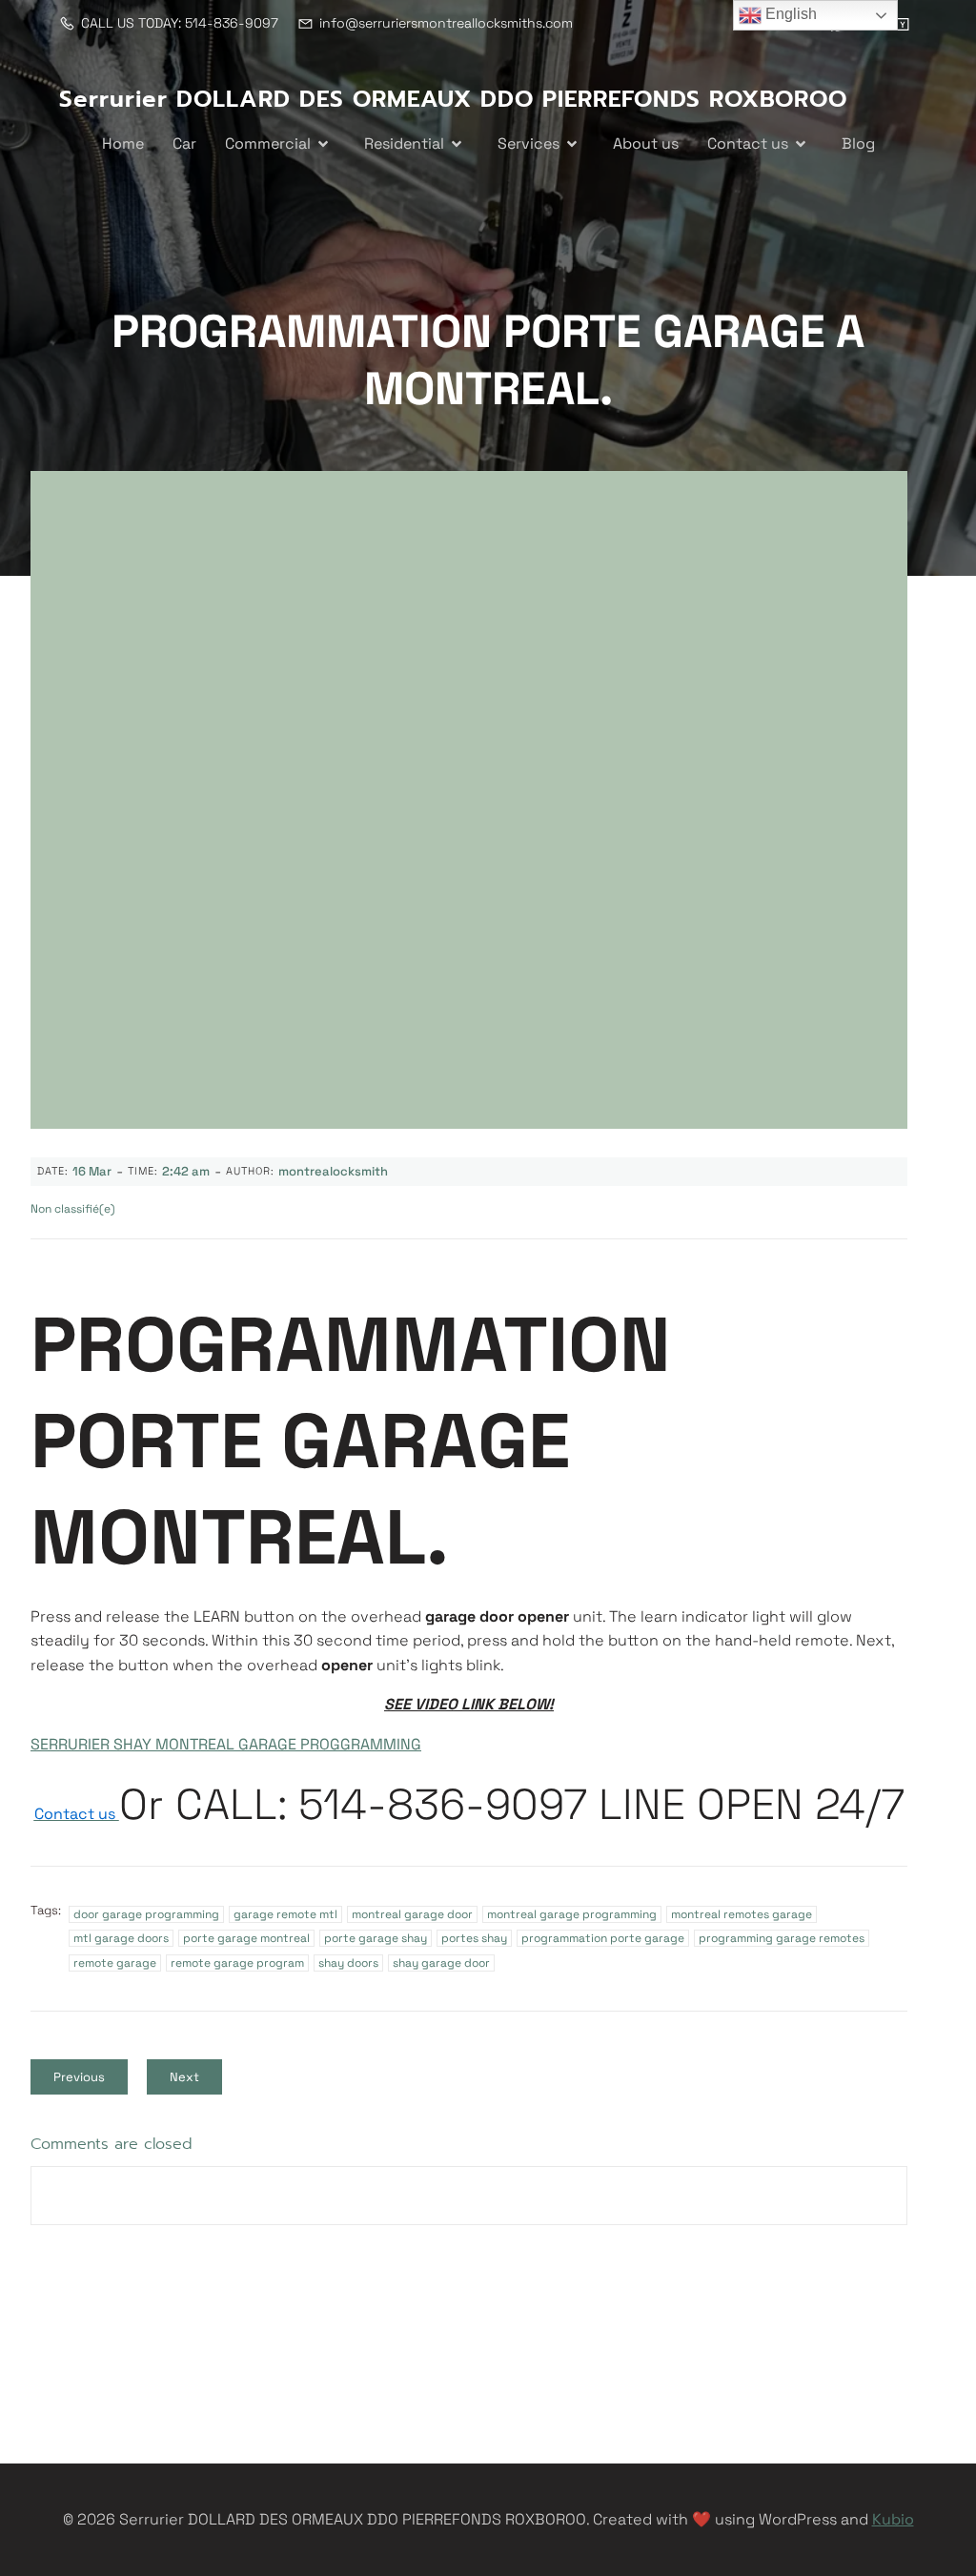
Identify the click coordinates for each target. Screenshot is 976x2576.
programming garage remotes (782, 1938)
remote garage (115, 1963)
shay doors (348, 1963)
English (789, 14)
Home (123, 143)
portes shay (474, 1938)
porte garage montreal (246, 1938)
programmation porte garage (603, 1938)
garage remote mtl (285, 1914)
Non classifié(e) (73, 1209)
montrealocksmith (333, 1171)
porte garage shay (376, 1938)
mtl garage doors (121, 1938)
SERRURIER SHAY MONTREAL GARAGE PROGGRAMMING (226, 1744)
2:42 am (186, 1171)
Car (184, 143)
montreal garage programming (572, 1914)
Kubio (893, 2519)
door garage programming (146, 1914)
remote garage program (237, 1963)
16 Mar (92, 1171)
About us (646, 143)
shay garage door (441, 1963)
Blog (858, 143)
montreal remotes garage (742, 1914)
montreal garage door (412, 1914)
